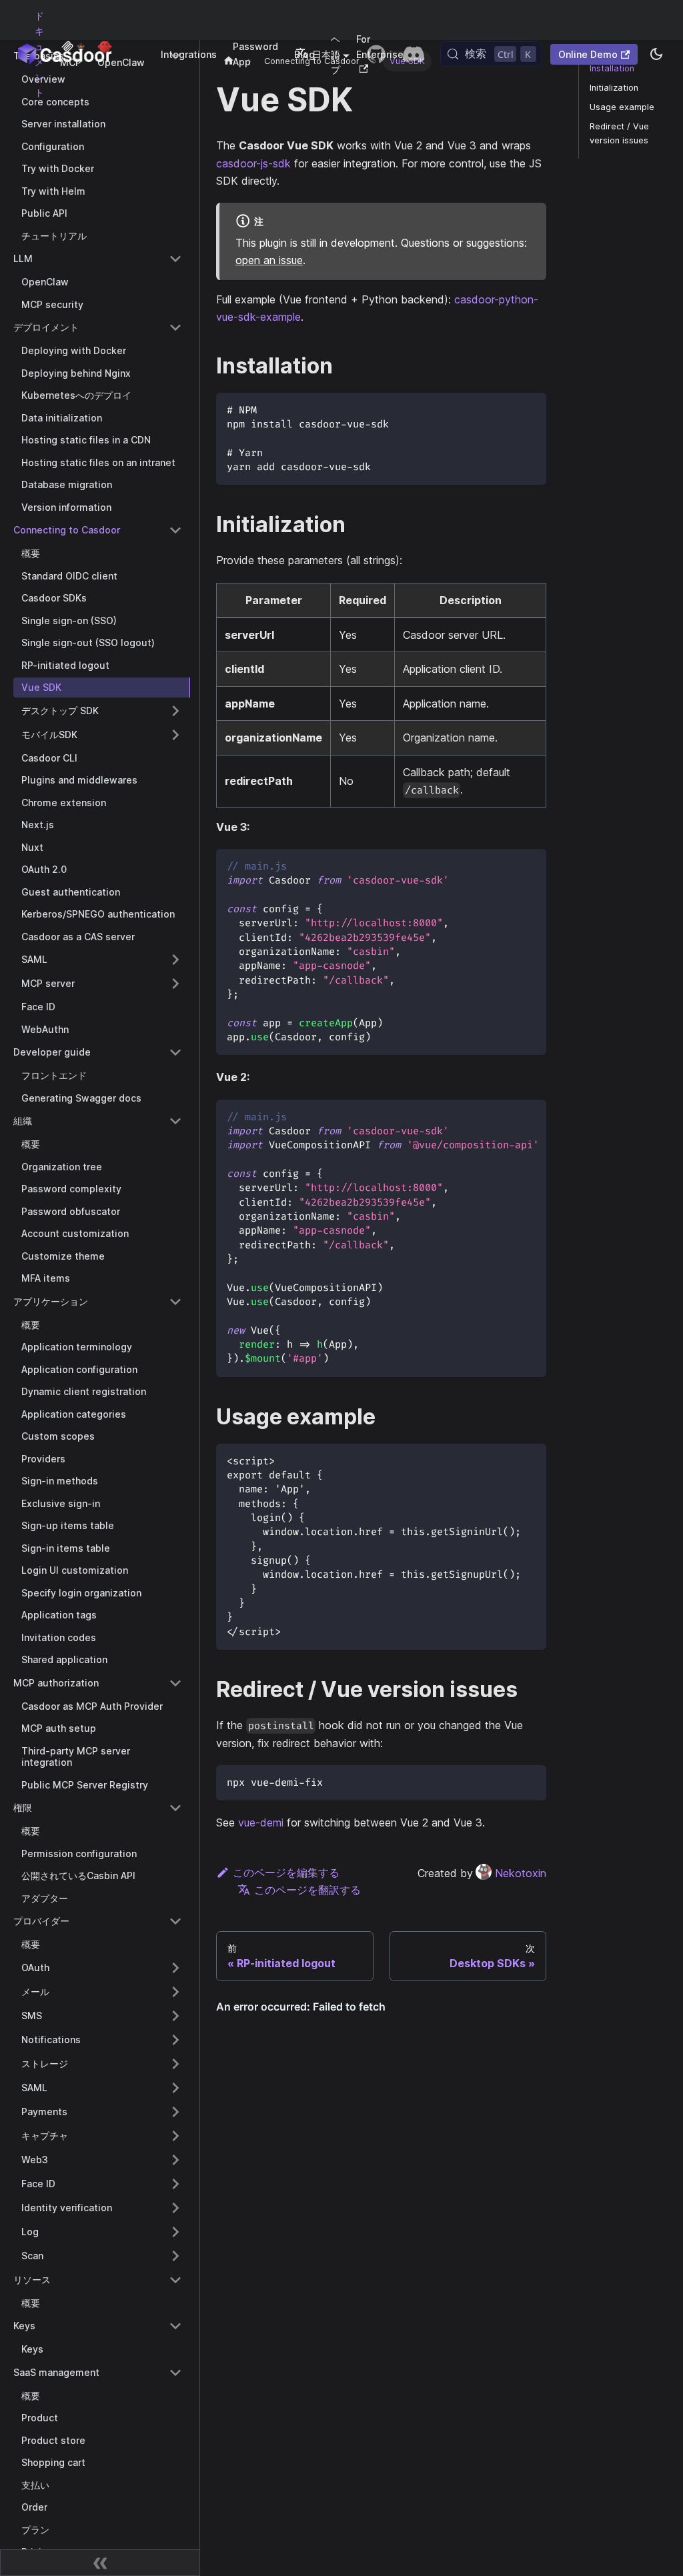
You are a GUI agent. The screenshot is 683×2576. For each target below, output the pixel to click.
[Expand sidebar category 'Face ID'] (175, 2184)
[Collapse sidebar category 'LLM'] (175, 259)
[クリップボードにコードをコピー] (530, 409)
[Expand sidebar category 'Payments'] (175, 2112)
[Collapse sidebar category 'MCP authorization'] (175, 1683)
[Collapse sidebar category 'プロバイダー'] (175, 1921)
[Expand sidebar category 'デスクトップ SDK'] (175, 711)
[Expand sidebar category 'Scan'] (175, 2256)
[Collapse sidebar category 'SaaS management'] (175, 2373)
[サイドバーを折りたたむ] (100, 2563)
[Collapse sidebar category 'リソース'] (175, 2280)
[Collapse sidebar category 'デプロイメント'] (175, 327)
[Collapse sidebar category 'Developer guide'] (175, 1052)
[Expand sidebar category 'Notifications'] (175, 2040)
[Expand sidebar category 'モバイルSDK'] (175, 735)
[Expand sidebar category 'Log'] (175, 2232)
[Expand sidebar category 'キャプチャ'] (175, 2136)
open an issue (269, 260)
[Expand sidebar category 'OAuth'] (175, 1968)
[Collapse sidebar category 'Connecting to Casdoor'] (175, 530)
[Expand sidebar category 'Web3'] (175, 2160)
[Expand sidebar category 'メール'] (175, 1992)
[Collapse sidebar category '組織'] (175, 1121)
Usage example (622, 107)
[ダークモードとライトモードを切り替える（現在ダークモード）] (656, 54)
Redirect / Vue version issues (619, 133)
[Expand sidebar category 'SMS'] (175, 2016)
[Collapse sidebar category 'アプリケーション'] (175, 1302)
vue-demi (261, 1822)
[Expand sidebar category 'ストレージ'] (175, 2064)
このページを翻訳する (307, 1890)
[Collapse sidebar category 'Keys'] (175, 2326)
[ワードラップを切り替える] (506, 1116)
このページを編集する (286, 1872)
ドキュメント (39, 54)
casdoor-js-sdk (253, 163)
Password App (255, 54)
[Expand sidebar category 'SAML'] (175, 960)
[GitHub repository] (376, 54)
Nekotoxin (521, 1873)
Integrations (189, 54)
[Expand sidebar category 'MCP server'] (175, 984)
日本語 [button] (326, 54)
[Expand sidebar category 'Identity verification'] (175, 2208)
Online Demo (588, 54)
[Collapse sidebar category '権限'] (175, 1808)
